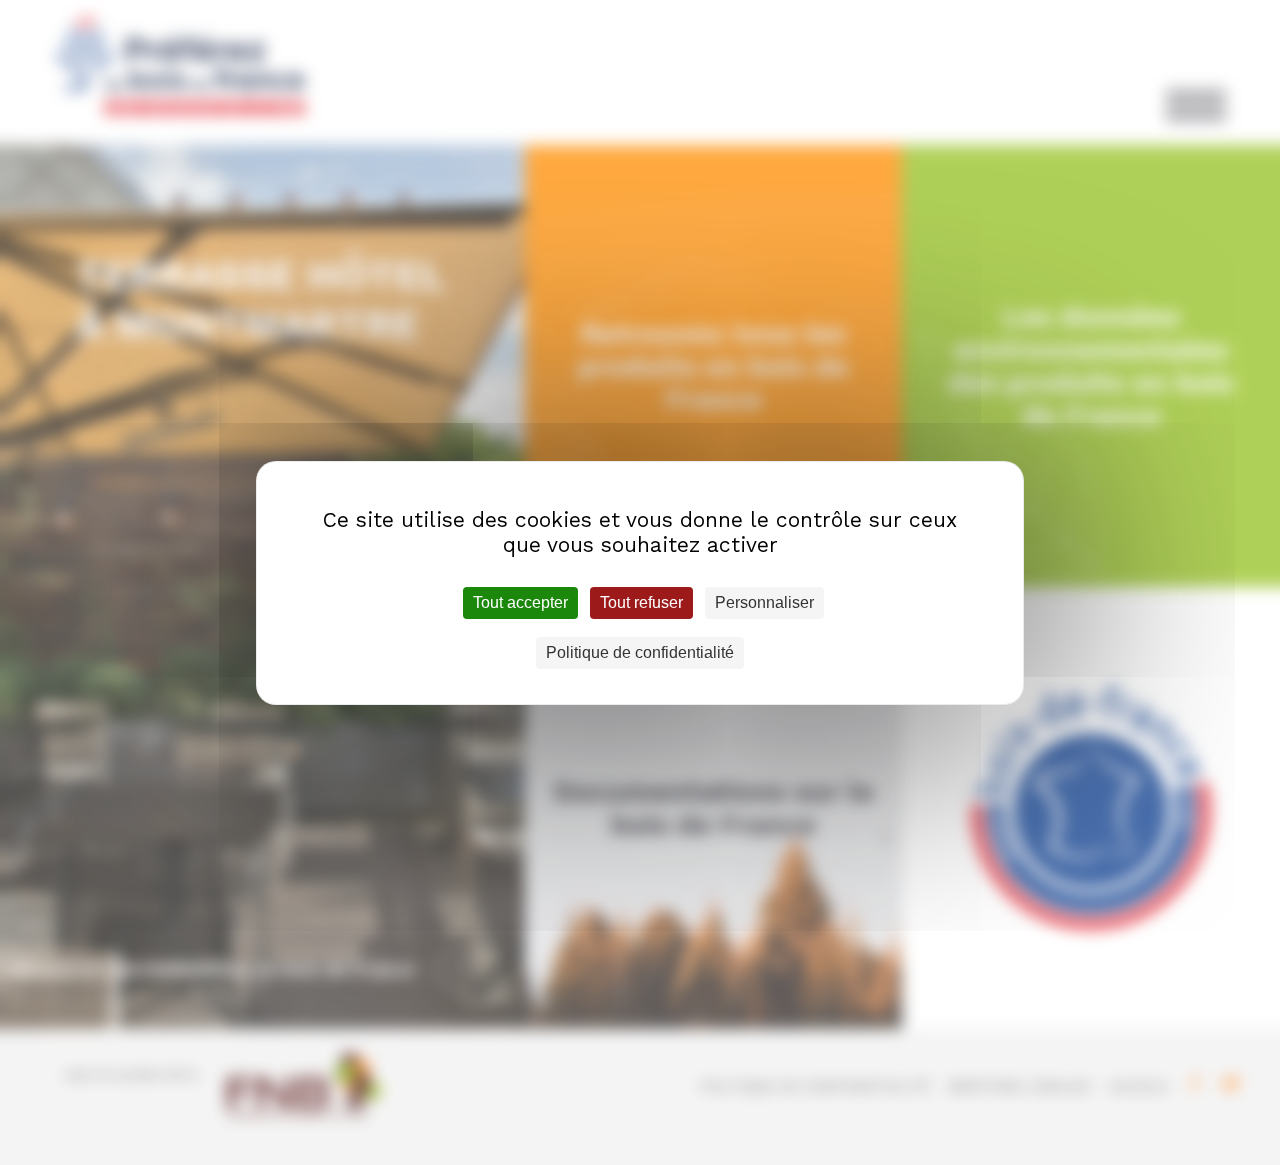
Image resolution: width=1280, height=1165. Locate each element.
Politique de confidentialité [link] (640, 652)
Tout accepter (520, 602)
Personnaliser (764, 602)
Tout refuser (641, 602)
